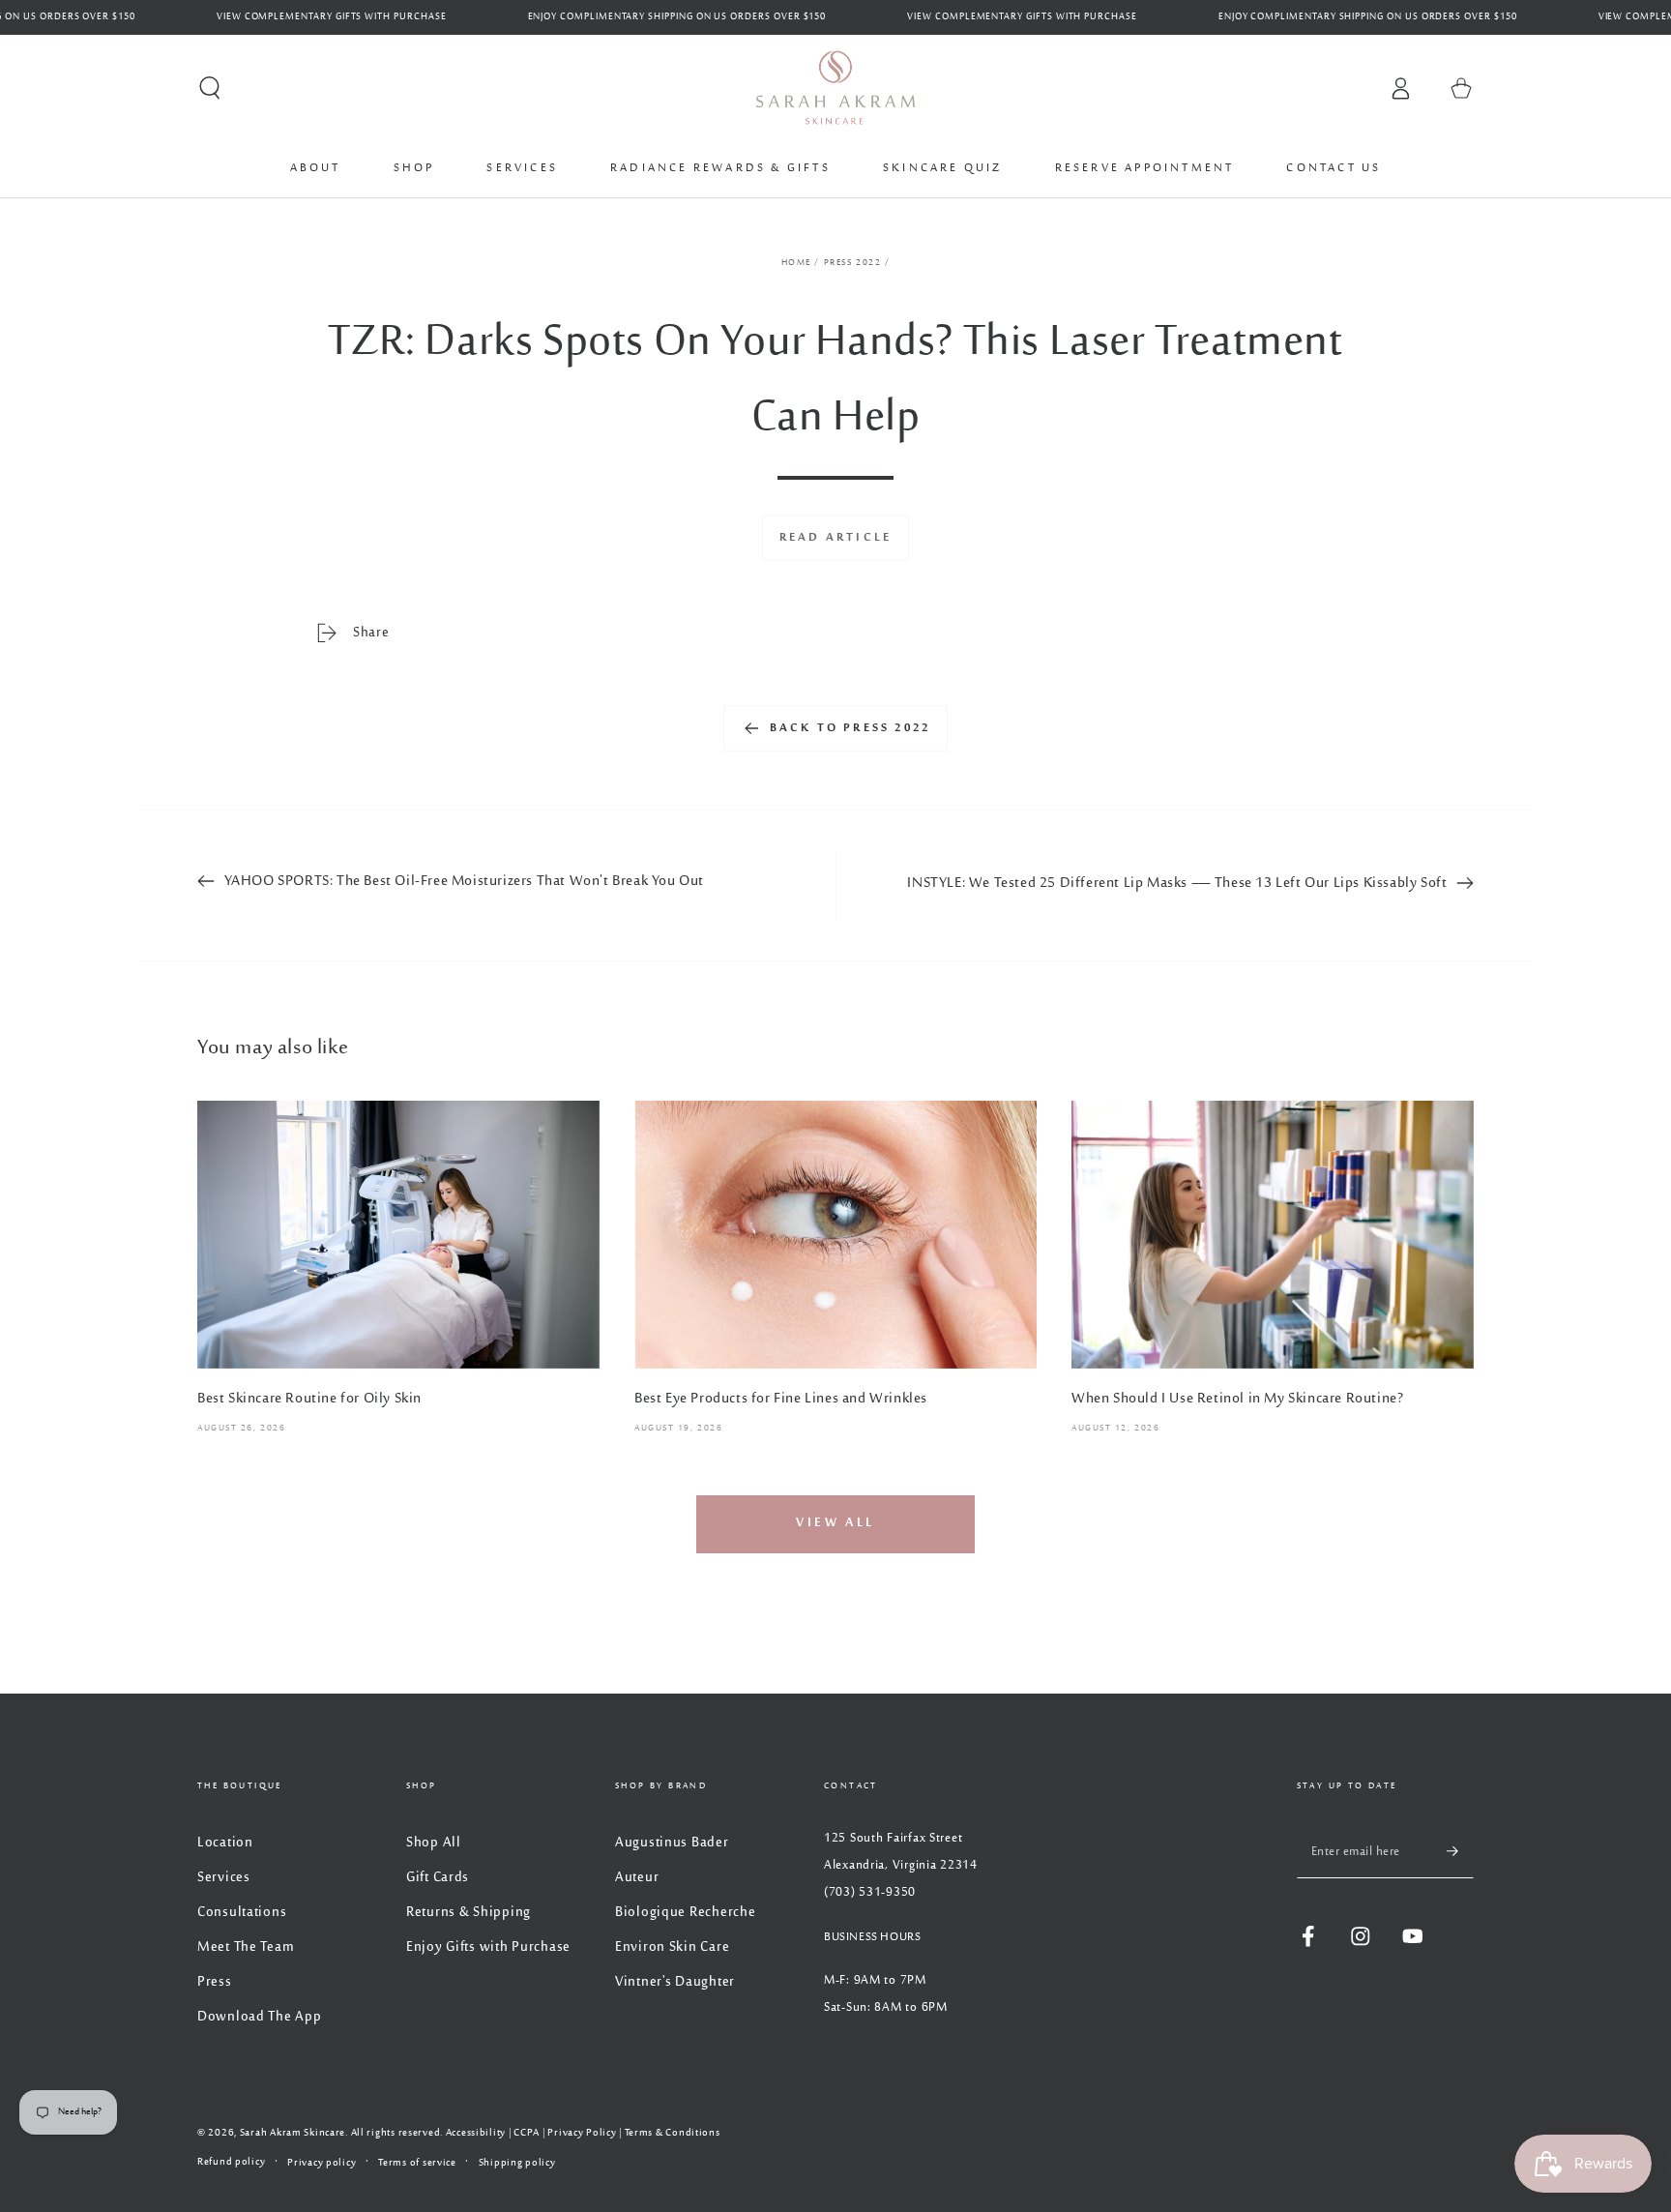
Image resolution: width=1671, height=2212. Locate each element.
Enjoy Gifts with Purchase (488, 1947)
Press (215, 1982)
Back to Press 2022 (850, 728)
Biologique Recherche (685, 1913)
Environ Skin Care (672, 1947)
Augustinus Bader (672, 1843)
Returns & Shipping (469, 1913)
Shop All (434, 1843)
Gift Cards (438, 1878)
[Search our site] (210, 88)
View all (835, 1523)
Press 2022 (853, 263)
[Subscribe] (1460, 1852)
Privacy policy (322, 2163)
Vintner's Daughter (675, 1982)
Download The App (260, 2017)
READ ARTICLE (835, 538)
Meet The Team (246, 1947)
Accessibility (476, 2133)
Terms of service (417, 2163)
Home (796, 263)
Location (225, 1843)
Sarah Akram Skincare (293, 2133)
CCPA (527, 2133)
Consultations (242, 1913)
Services (224, 1878)
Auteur (637, 1878)
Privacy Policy (582, 2133)
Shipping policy (517, 2163)
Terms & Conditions (673, 2133)
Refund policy (231, 2162)
